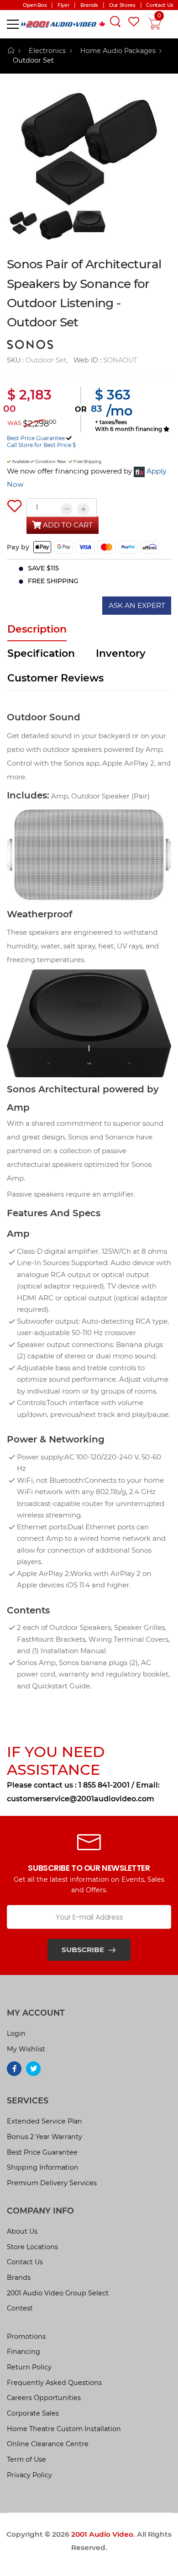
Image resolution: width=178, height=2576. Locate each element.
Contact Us (25, 2262)
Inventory (121, 653)
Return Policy (29, 2367)
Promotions (26, 2336)
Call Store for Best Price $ (41, 445)
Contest (20, 2308)
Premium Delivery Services (52, 2183)
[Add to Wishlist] (14, 506)
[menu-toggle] (13, 24)
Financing (24, 2352)
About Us (22, 2231)
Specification (41, 653)
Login (16, 2033)
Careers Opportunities (44, 2398)
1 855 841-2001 (104, 1785)
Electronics (47, 51)
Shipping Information (43, 2167)
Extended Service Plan (44, 2121)
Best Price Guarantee (36, 438)
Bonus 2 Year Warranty (44, 2137)
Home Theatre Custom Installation (64, 2429)
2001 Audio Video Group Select (58, 2293)
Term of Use (26, 2459)
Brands (19, 2278)
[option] (89, 149)
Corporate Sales (33, 2413)
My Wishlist (26, 2049)
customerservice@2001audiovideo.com (81, 1799)
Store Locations (32, 2247)
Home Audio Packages (118, 51)
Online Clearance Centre (48, 2444)
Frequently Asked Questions (54, 2383)
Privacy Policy (29, 2475)
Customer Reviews (55, 678)
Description (37, 629)
